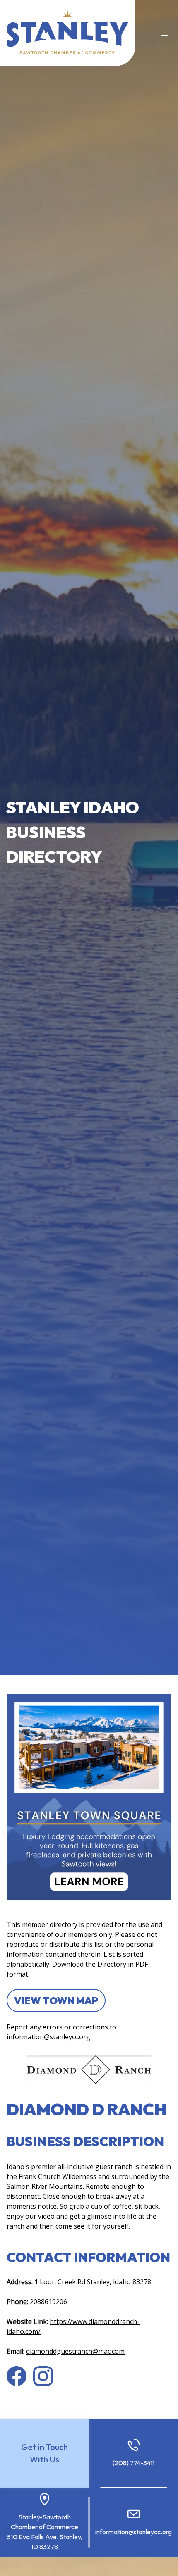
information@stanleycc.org (48, 2037)
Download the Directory (89, 1964)
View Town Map (56, 2000)
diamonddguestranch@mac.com (75, 2351)
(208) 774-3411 (133, 2463)
